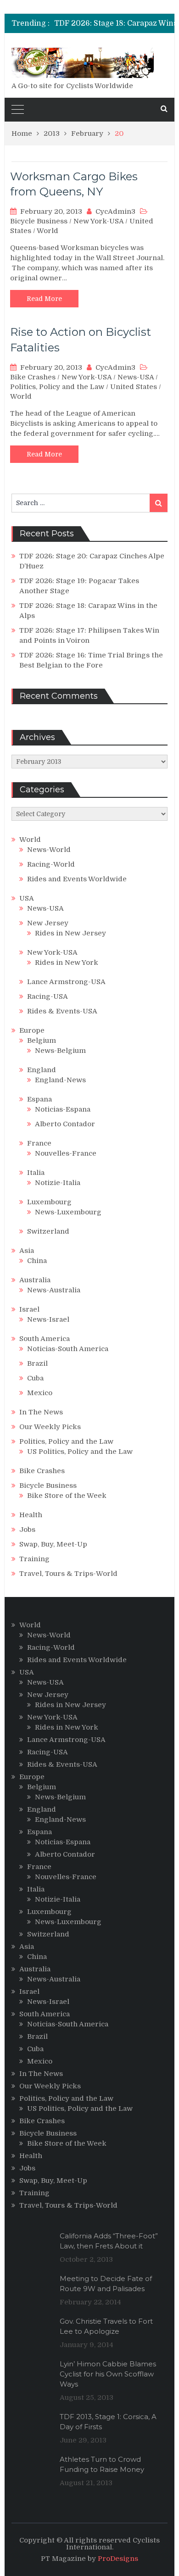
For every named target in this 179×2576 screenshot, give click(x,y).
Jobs (27, 1530)
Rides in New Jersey (70, 933)
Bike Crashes (33, 377)
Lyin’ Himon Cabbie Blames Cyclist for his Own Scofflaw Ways (108, 2374)
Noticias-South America (68, 1349)
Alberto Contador (65, 1124)
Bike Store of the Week (67, 1496)
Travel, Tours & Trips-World (68, 1574)
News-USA (136, 377)
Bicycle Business (39, 221)
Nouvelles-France (66, 1153)
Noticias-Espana (63, 1109)
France (39, 1143)
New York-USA (98, 221)
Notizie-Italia (58, 1183)
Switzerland (48, 1231)
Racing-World (51, 864)
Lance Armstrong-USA (66, 982)
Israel (29, 1309)
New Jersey (48, 923)
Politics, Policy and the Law (57, 387)
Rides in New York (67, 963)
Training (34, 1559)
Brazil (37, 1363)
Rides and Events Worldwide (77, 879)
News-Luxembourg (68, 1212)
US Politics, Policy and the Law (80, 1452)
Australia (35, 1280)
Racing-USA (48, 996)
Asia (27, 1251)
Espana (39, 1099)
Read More (44, 299)
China (37, 1261)
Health (31, 1515)
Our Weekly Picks (50, 1427)
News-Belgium (60, 1051)
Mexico (40, 1393)
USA (27, 898)
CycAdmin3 (115, 211)
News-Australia (54, 1290)
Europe (32, 1030)
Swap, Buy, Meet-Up (53, 1544)
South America (45, 1339)
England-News (60, 1080)
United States (134, 387)
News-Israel (48, 1319)
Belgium (42, 1040)
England (42, 1070)
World (48, 231)
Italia (36, 1173)
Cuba (35, 1378)
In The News (41, 1412)
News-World (49, 850)
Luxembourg (49, 1202)
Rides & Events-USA (62, 1011)
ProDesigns (118, 2559)
